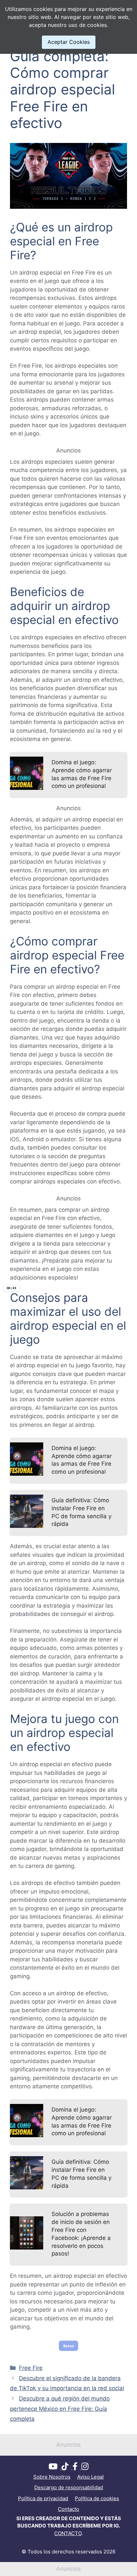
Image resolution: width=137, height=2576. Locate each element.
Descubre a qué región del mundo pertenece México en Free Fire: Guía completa (60, 2409)
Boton (69, 2346)
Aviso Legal (90, 2477)
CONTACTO (68, 2533)
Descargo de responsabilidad (69, 2487)
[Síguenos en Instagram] (85, 2467)
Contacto (68, 2509)
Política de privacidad (43, 2498)
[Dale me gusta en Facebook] (77, 2467)
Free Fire (31, 2368)
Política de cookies (97, 2498)
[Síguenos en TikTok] (67, 2467)
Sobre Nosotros (52, 2477)
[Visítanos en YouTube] (55, 2467)
